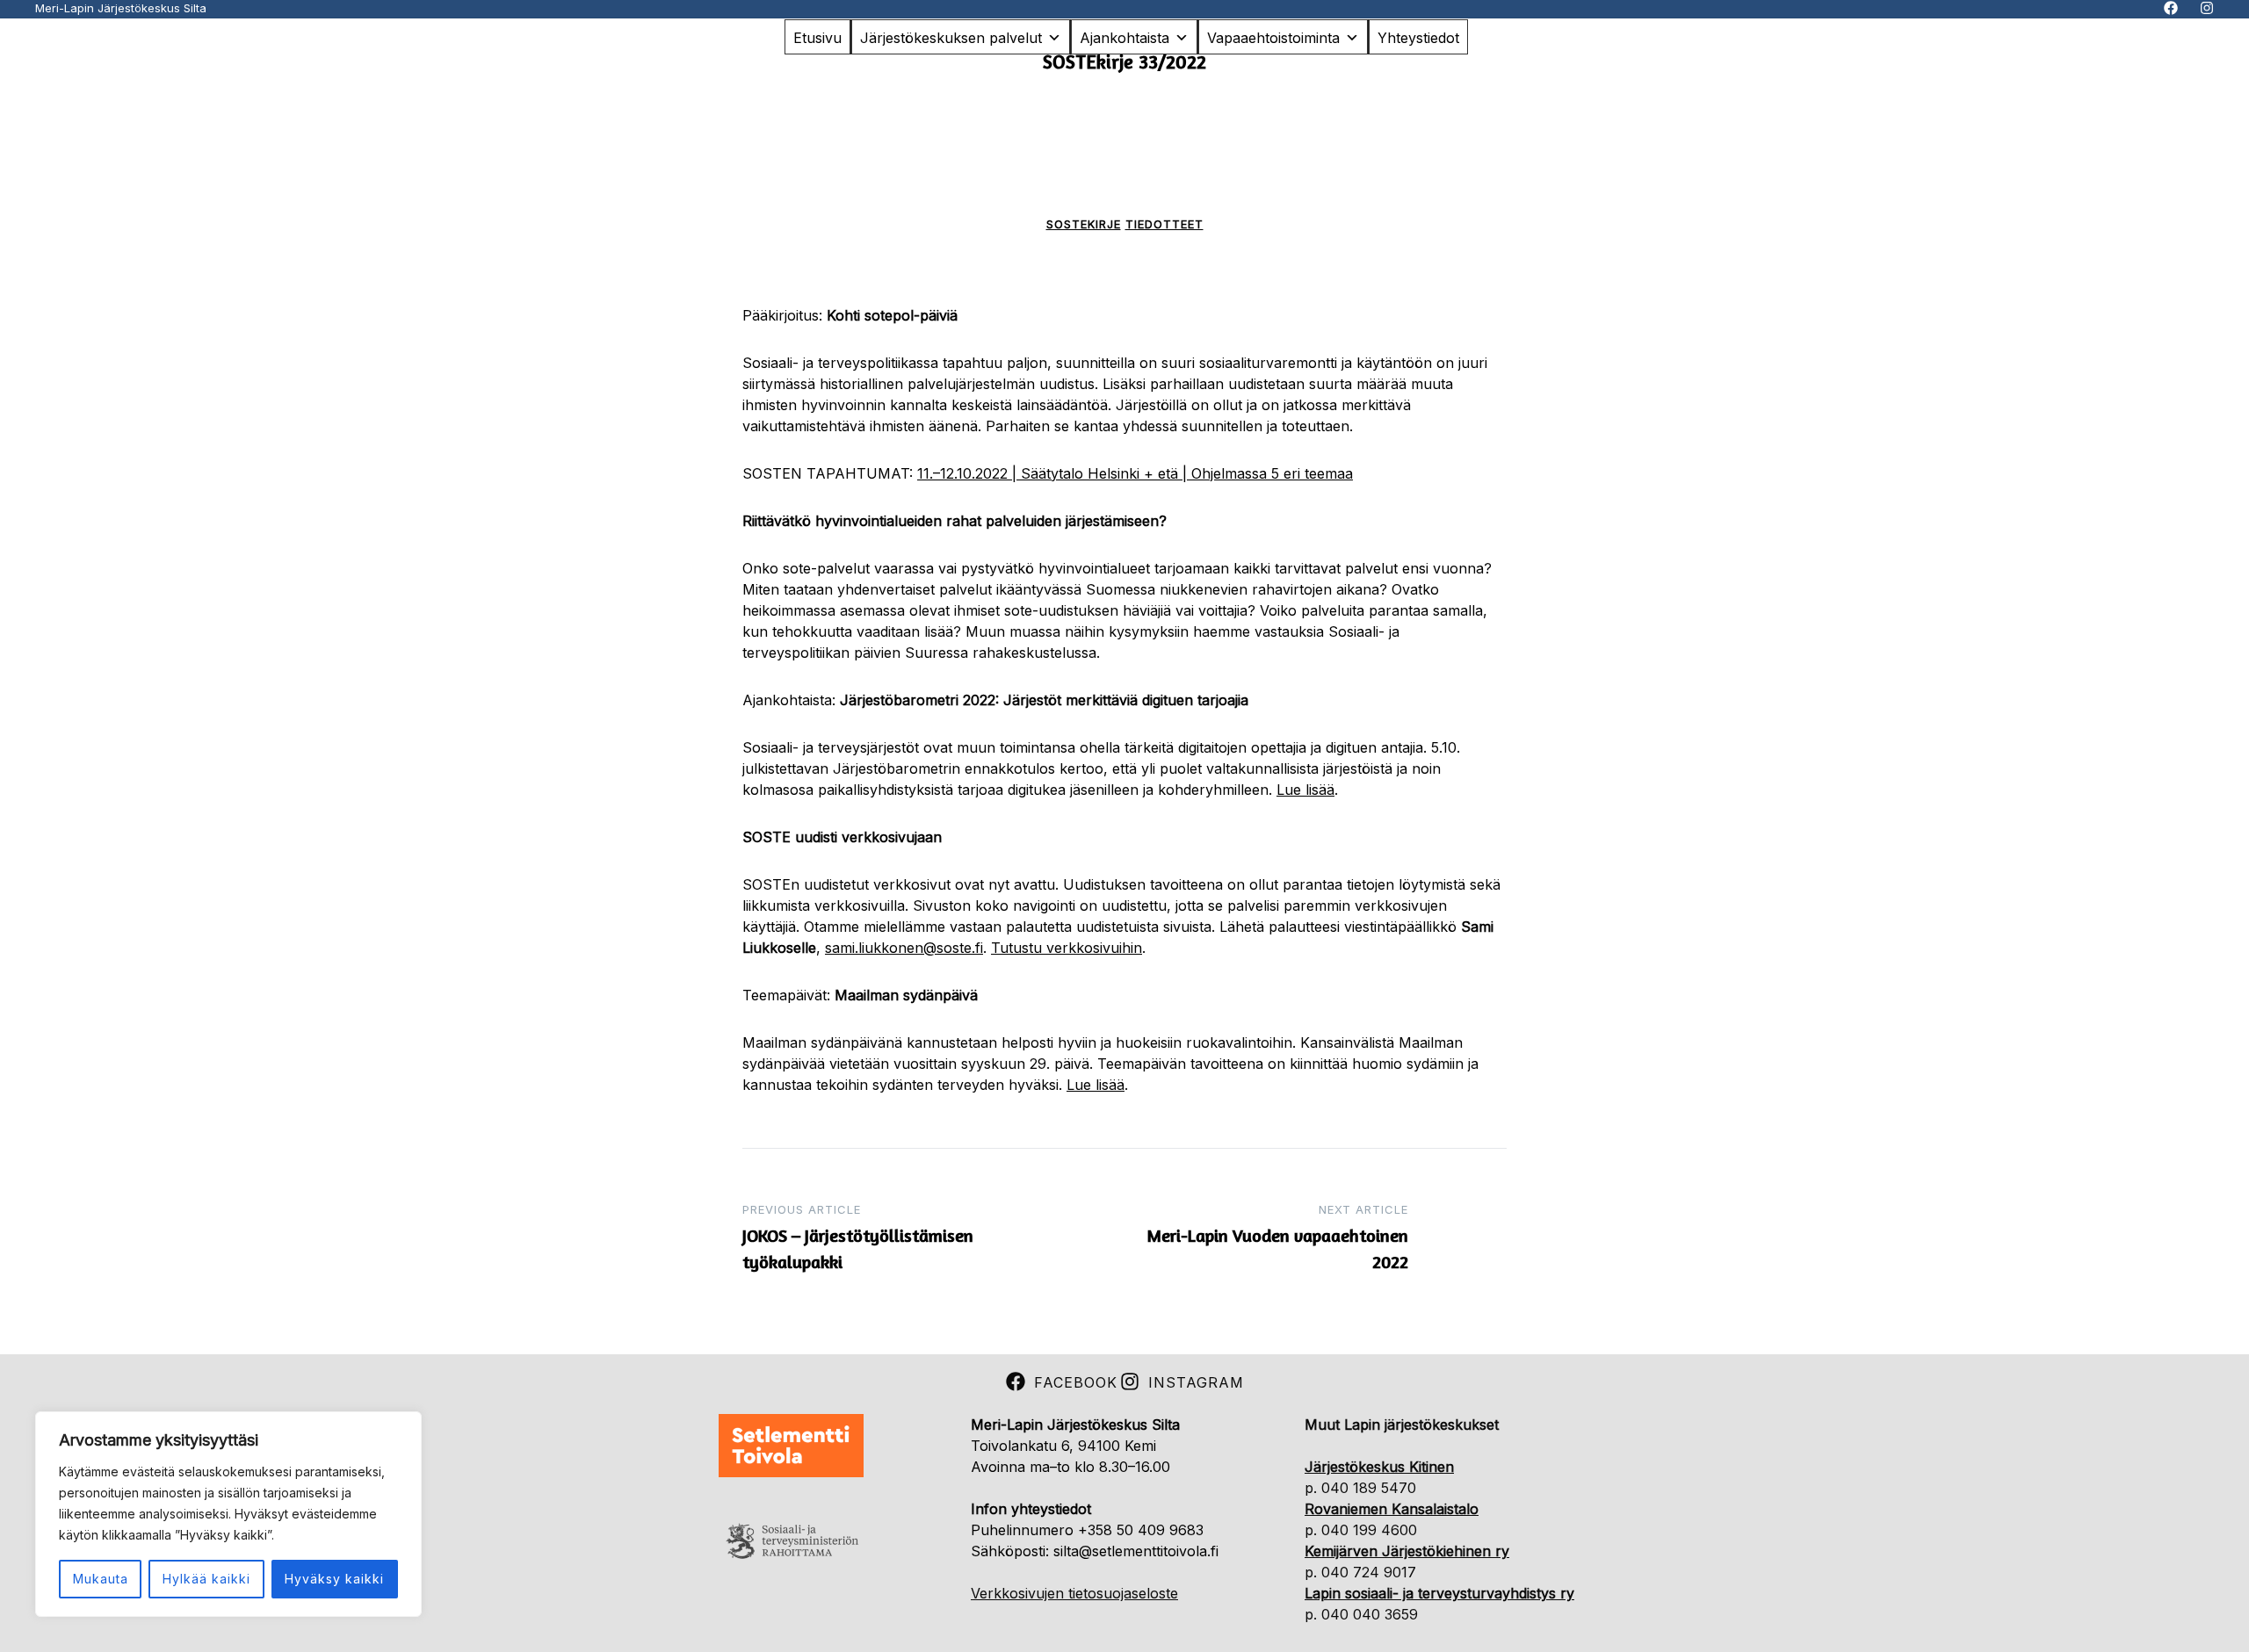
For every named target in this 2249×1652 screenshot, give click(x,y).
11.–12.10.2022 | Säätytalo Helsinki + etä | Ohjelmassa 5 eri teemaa (1135, 473)
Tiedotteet (1164, 224)
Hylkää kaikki (206, 1579)
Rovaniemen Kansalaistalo (1392, 1509)
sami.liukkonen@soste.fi (904, 948)
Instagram (1196, 1382)
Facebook (1076, 1382)
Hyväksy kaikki (334, 1579)
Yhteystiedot (1418, 38)
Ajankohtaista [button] (1124, 38)
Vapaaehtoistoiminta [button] (1273, 38)
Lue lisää (1305, 790)
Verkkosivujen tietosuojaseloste (1074, 1593)
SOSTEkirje (1084, 224)
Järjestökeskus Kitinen (1379, 1467)
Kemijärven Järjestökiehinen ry (1407, 1551)
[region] (228, 1514)
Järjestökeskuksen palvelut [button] (951, 38)
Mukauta (101, 1579)
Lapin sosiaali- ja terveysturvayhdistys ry (1439, 1593)
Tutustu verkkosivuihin (1067, 948)
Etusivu (817, 38)
